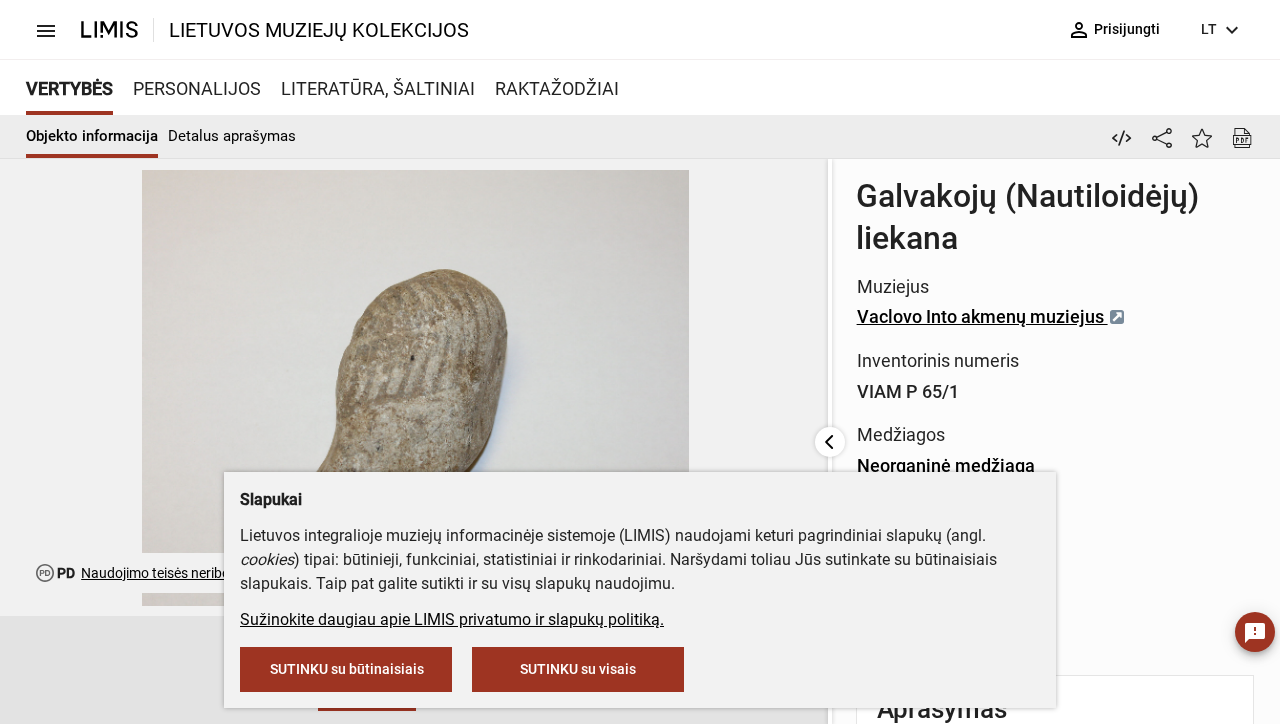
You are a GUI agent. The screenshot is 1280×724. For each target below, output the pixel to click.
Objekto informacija (92, 136)
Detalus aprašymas (232, 136)
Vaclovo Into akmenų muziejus (982, 316)
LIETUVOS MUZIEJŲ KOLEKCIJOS (319, 30)
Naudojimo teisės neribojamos (174, 573)
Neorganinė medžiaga (946, 465)
